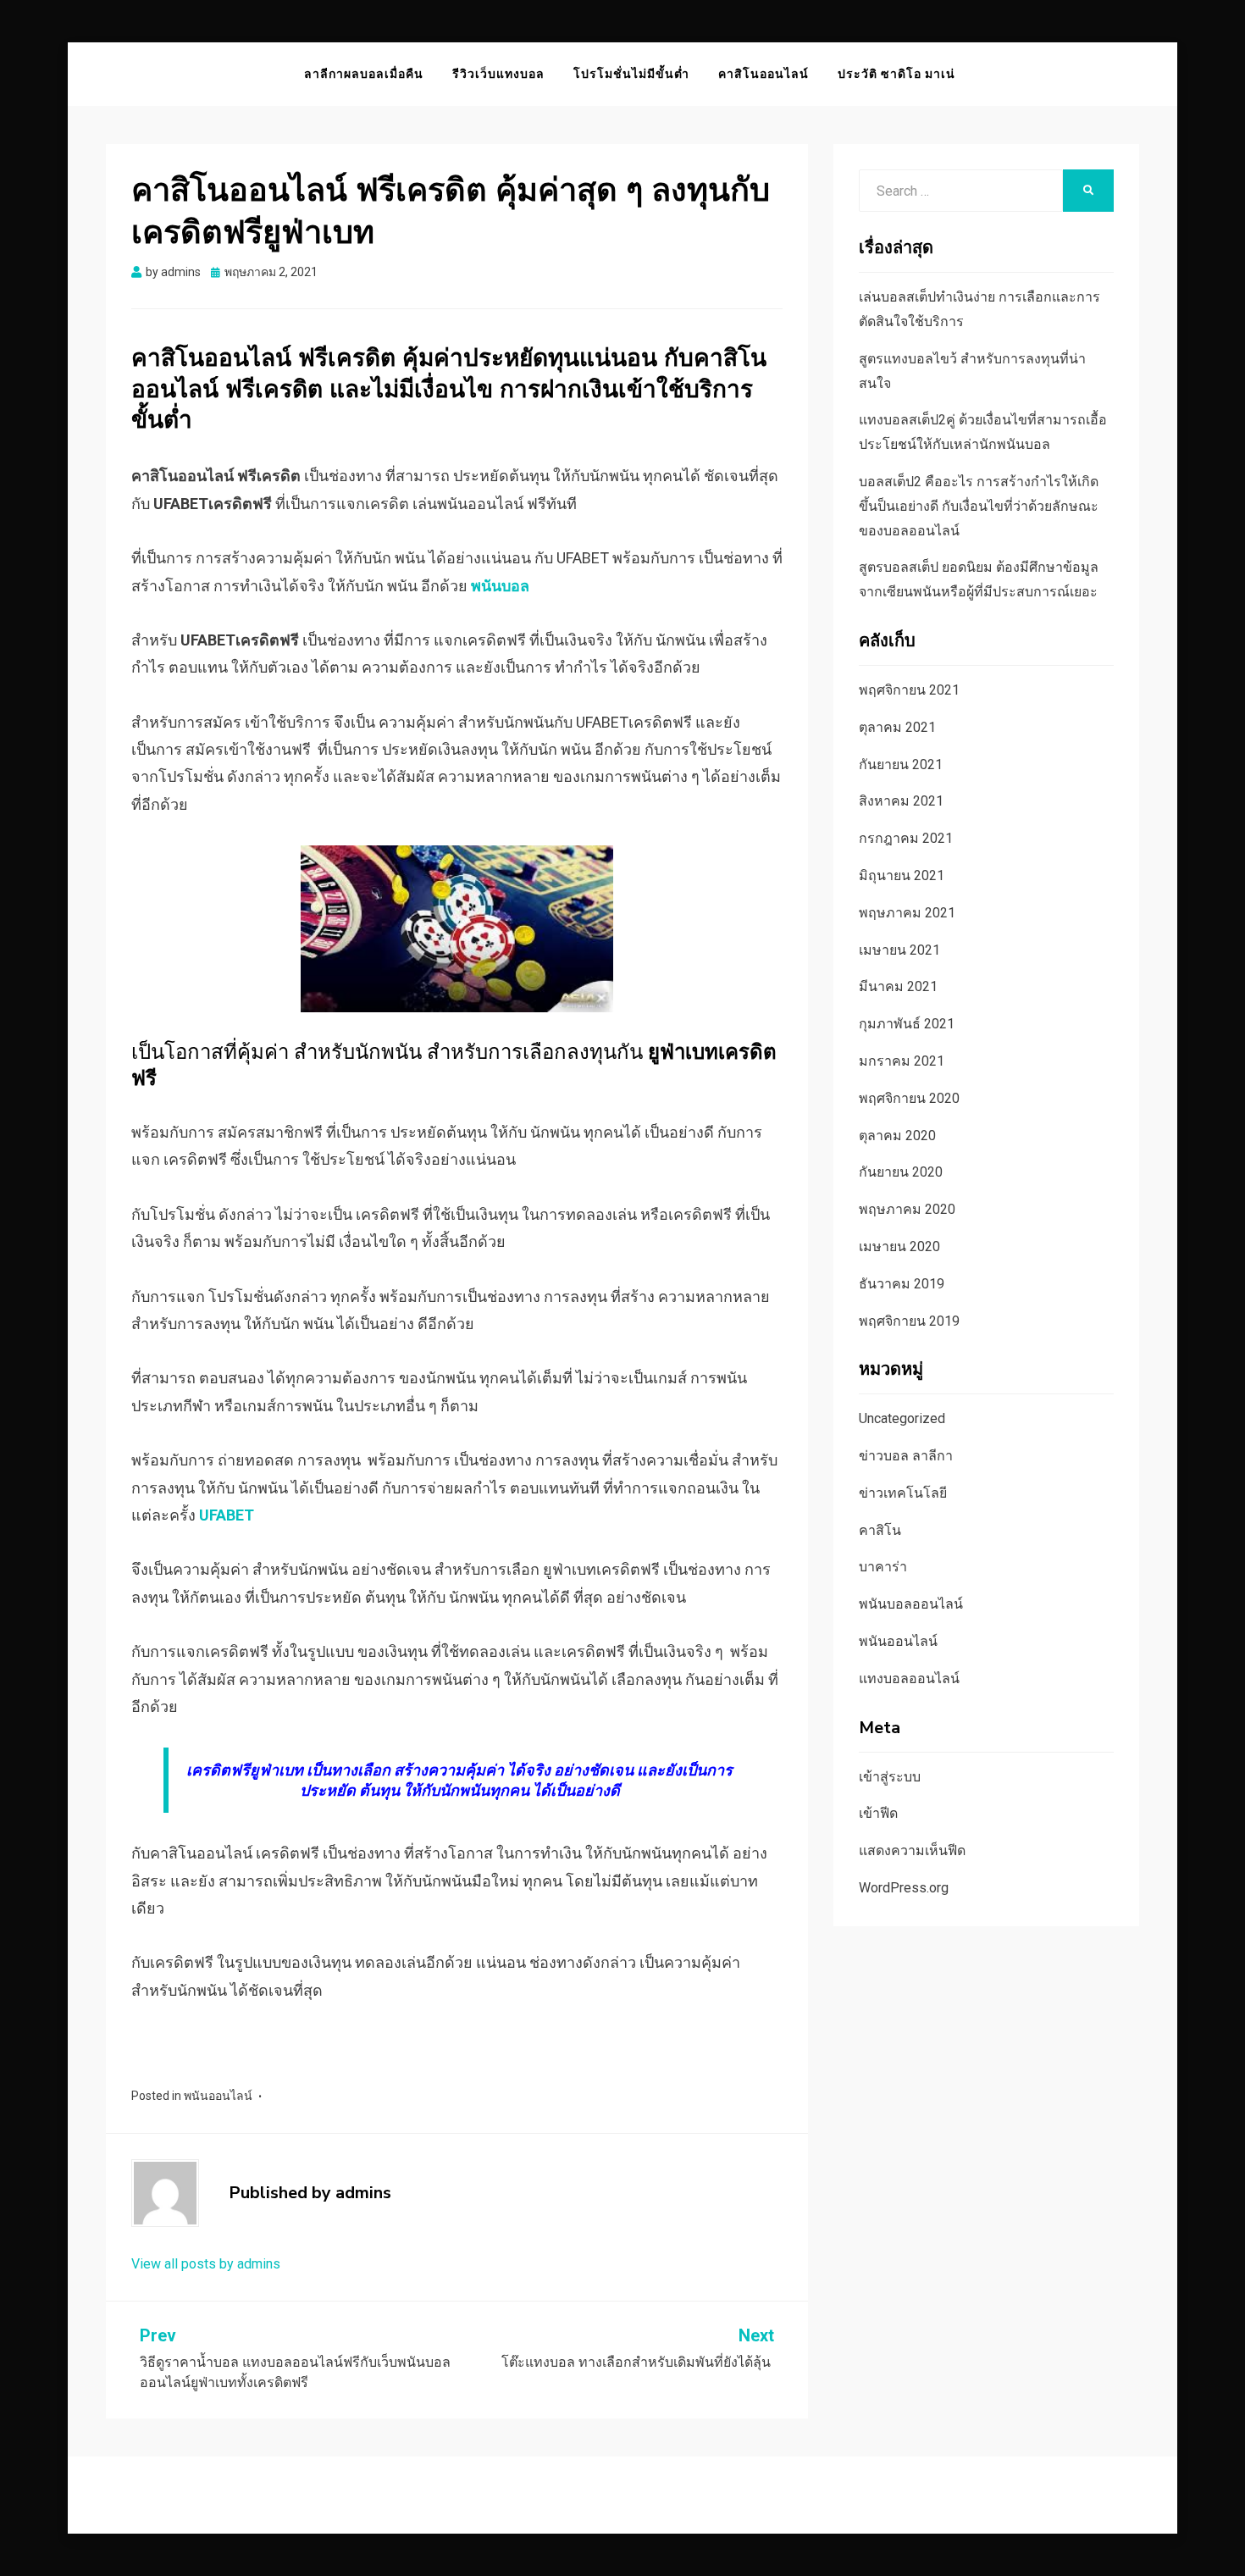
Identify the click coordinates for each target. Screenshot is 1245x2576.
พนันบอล (500, 586)
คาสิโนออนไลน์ (764, 74)
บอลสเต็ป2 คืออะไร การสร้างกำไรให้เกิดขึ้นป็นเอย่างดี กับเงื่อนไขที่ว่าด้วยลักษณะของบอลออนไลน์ (979, 506)
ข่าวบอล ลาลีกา (906, 1456)
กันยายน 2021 (901, 764)
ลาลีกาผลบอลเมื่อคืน (364, 74)
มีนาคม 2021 (898, 986)
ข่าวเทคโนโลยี (903, 1493)
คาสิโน (880, 1530)
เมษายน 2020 (899, 1246)
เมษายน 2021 (899, 950)
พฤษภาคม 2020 (907, 1209)
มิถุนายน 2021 (902, 875)
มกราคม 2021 (902, 1061)
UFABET (227, 1515)
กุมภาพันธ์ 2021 (907, 1024)
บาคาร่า (883, 1567)
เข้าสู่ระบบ (890, 1777)
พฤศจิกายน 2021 (909, 690)
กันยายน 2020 (901, 1172)
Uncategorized (902, 1418)
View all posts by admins (206, 2264)
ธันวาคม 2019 (902, 1284)
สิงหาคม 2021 (901, 801)
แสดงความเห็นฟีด (912, 1850)
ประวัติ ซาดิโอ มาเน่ (896, 74)
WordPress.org (904, 1888)
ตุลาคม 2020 (897, 1136)
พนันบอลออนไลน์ (911, 1604)
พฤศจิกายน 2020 (909, 1098)
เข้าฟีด (878, 1813)
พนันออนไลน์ (218, 2096)
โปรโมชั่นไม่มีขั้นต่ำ (631, 74)
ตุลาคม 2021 (897, 727)
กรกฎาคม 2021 (906, 838)
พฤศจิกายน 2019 (909, 1321)
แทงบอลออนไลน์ (909, 1679)
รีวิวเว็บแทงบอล (498, 74)
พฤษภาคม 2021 (907, 913)
